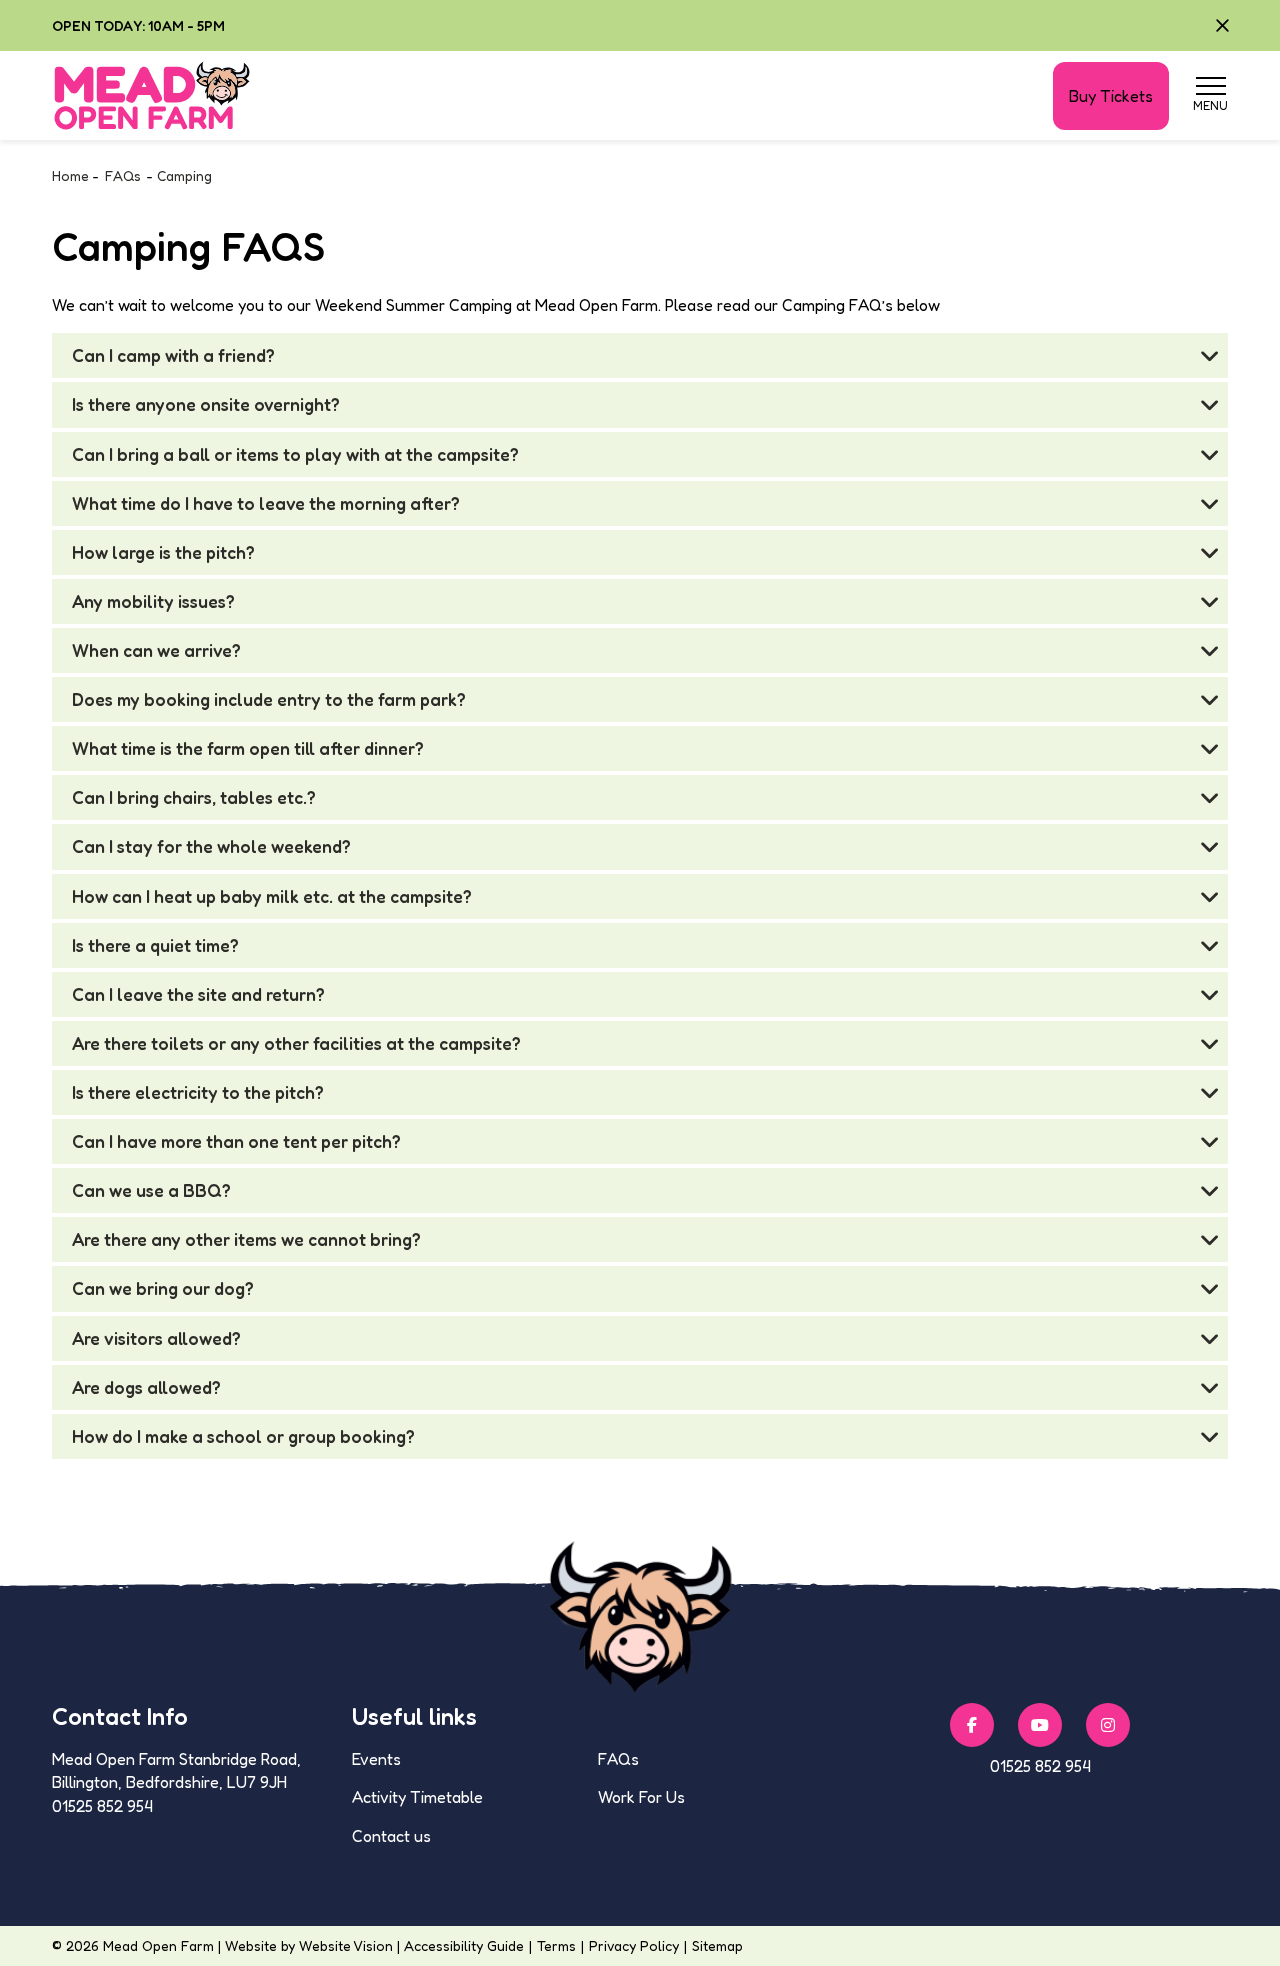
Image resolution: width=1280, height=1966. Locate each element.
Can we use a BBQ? (151, 1190)
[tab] (640, 355)
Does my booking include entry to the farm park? (269, 699)
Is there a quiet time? (155, 945)
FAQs (618, 1759)
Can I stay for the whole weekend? (211, 846)
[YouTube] (1040, 1725)
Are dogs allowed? (146, 1387)
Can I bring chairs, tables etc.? (194, 797)
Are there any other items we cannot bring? (246, 1239)
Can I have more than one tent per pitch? (236, 1141)
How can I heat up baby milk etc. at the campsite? (272, 896)
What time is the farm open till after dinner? (248, 748)
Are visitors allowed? (156, 1338)
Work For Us (641, 1797)
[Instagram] (1108, 1725)
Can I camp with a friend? (173, 355)
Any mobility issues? (153, 601)
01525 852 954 (1040, 1766)
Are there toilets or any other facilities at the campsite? (296, 1043)
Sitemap (717, 1945)
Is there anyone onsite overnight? (206, 404)
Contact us (391, 1836)
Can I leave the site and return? (198, 994)
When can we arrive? (156, 650)
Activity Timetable (417, 1797)
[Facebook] (972, 1725)
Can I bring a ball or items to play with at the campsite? (295, 454)
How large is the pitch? (163, 552)
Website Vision (346, 1945)
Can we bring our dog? (163, 1288)
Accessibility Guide (464, 1945)
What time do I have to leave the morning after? (266, 503)
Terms (556, 1945)
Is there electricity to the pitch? (198, 1092)
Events (376, 1759)
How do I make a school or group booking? (243, 1436)
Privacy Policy (634, 1945)
